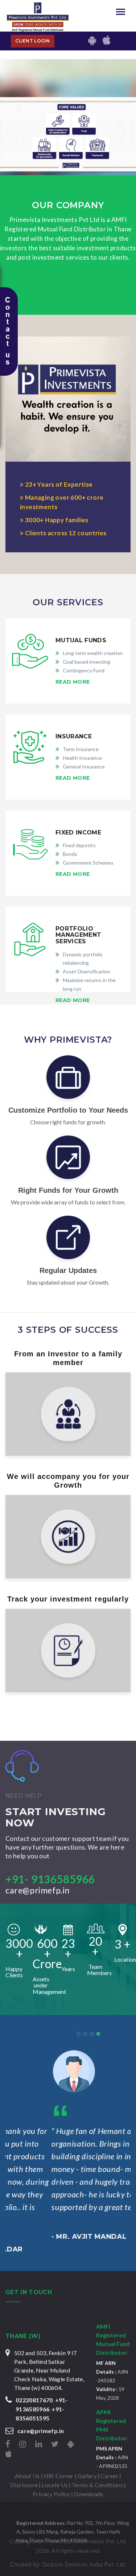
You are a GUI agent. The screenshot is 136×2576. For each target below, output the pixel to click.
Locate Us (55, 2485)
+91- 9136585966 (50, 1879)
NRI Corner (59, 2476)
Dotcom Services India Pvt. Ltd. (84, 2565)
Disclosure (24, 2485)
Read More (73, 682)
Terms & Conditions (97, 2485)
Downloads (89, 2494)
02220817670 (34, 2400)
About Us (27, 2476)
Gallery (87, 2476)
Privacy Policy (51, 2494)
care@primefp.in (38, 1890)
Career (109, 2476)
